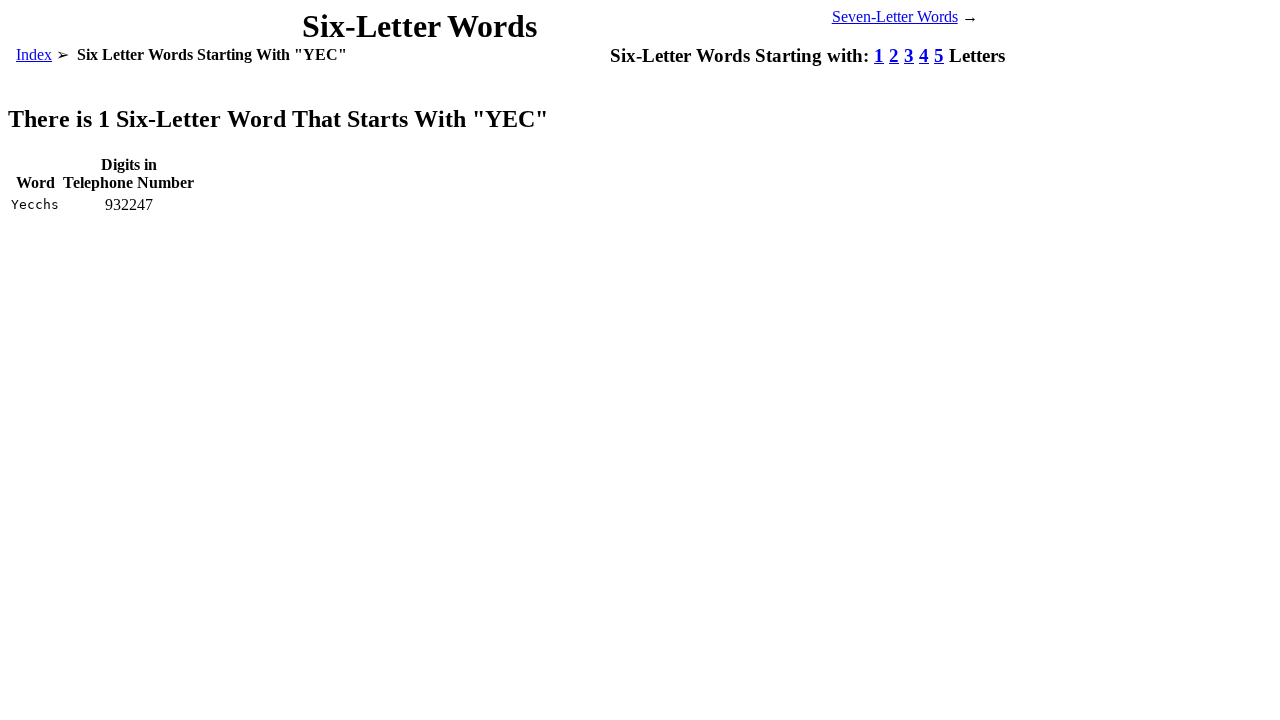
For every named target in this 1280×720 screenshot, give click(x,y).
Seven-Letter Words (895, 16)
